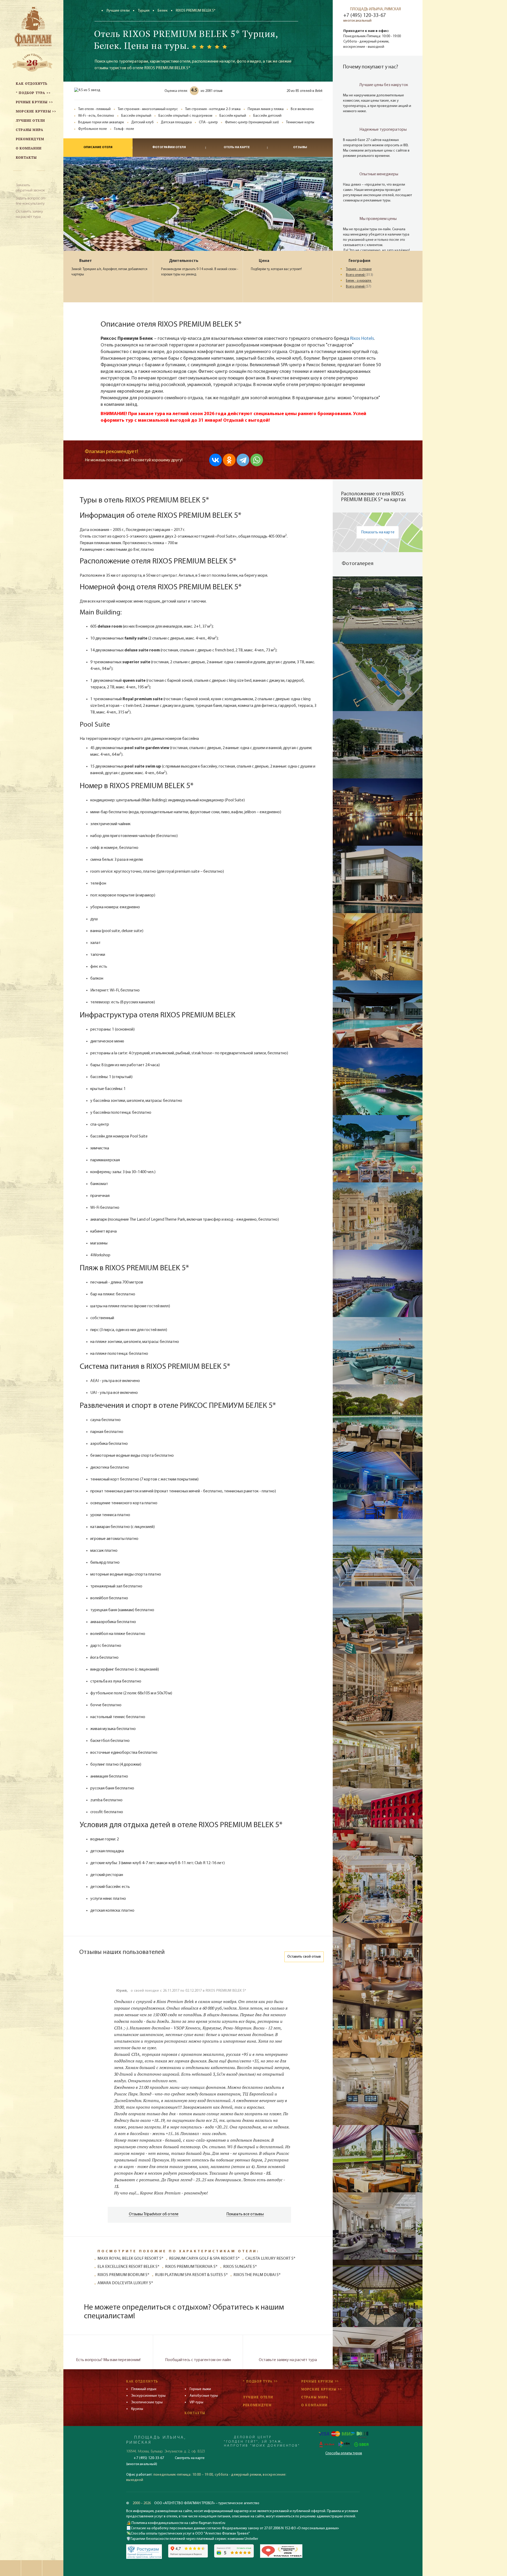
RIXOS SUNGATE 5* (240, 2267)
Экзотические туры (147, 2402)
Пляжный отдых (144, 2389)
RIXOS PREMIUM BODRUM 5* (123, 2275)
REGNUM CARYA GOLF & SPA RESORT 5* (204, 2259)
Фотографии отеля (169, 147)
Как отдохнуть (142, 2381)
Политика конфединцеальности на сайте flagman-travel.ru (178, 2523)
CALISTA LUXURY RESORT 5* (270, 2259)
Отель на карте (237, 147)
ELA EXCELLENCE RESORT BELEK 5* (128, 2267)
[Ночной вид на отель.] (378, 812)
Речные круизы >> (320, 2381)
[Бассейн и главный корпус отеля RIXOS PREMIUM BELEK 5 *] (378, 745)
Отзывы (300, 147)
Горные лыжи (200, 2389)
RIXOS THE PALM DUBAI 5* (257, 2275)
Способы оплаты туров (344, 2453)
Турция (144, 11)
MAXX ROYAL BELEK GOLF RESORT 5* (130, 2259)
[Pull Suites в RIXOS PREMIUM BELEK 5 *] (378, 1216)
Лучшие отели (118, 11)
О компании (314, 2405)
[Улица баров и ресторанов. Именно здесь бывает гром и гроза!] (378, 947)
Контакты (195, 2413)
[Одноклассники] (229, 460)
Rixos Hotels (362, 339)
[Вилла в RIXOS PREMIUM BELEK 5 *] (378, 879)
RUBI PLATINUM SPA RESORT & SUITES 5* (191, 2275)
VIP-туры (196, 2402)
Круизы (137, 2409)
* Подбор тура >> (260, 2381)
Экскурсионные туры (148, 2396)
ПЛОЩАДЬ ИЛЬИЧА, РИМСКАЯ (375, 9)
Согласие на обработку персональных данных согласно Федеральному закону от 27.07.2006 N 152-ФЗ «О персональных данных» (235, 2528)
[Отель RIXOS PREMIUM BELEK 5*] (378, 677)
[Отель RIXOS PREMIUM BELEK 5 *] (378, 610)
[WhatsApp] (257, 460)
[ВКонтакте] (215, 460)
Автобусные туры (204, 2396)
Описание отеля (98, 147)
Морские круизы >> (322, 2389)
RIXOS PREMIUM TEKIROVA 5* (191, 2267)
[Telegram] (243, 460)
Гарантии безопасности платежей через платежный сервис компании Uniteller (194, 2539)
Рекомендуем (257, 2405)
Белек (163, 11)
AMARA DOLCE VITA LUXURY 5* (125, 2283)
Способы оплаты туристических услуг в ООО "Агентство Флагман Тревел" (190, 2534)
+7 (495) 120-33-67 (365, 16)
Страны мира (315, 2397)
